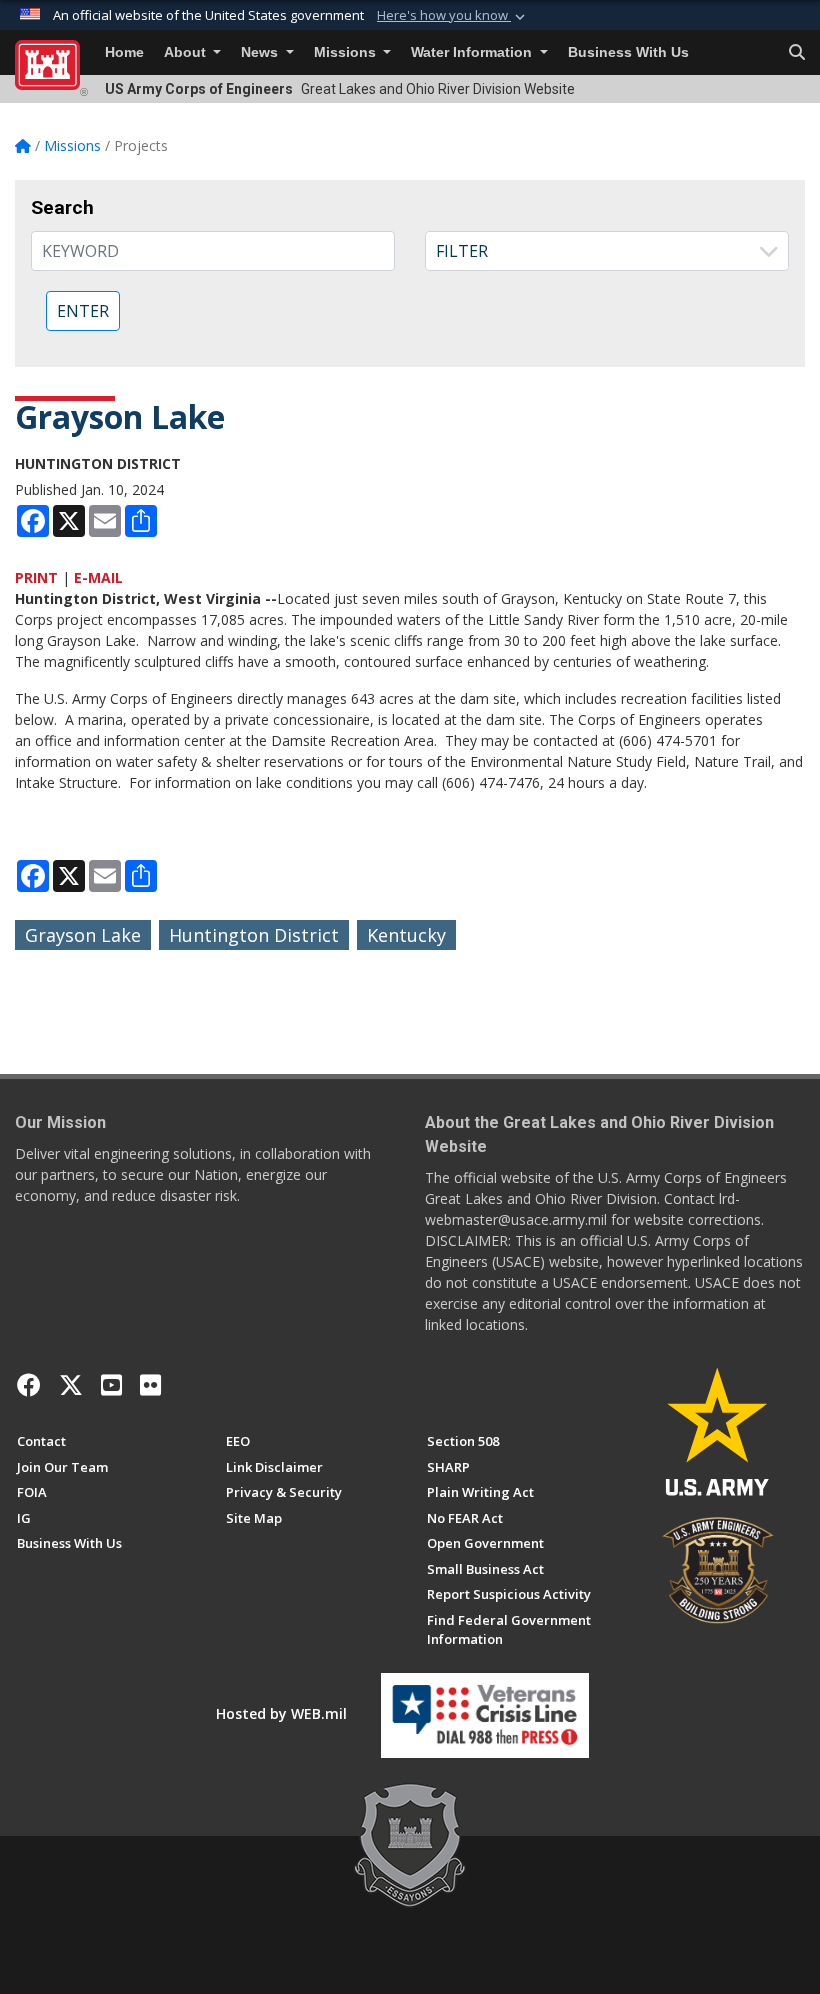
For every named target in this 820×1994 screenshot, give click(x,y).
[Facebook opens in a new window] (29, 1385)
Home (124, 52)
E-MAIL (98, 577)
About (187, 52)
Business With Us (628, 52)
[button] (453, 16)
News (261, 52)
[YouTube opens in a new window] (111, 1385)
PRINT (36, 577)
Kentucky (406, 935)
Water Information (473, 52)
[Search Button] (797, 53)
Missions (347, 52)
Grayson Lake (83, 935)
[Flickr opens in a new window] (150, 1385)
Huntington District (254, 935)
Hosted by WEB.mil (281, 1713)
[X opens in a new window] (71, 1385)
